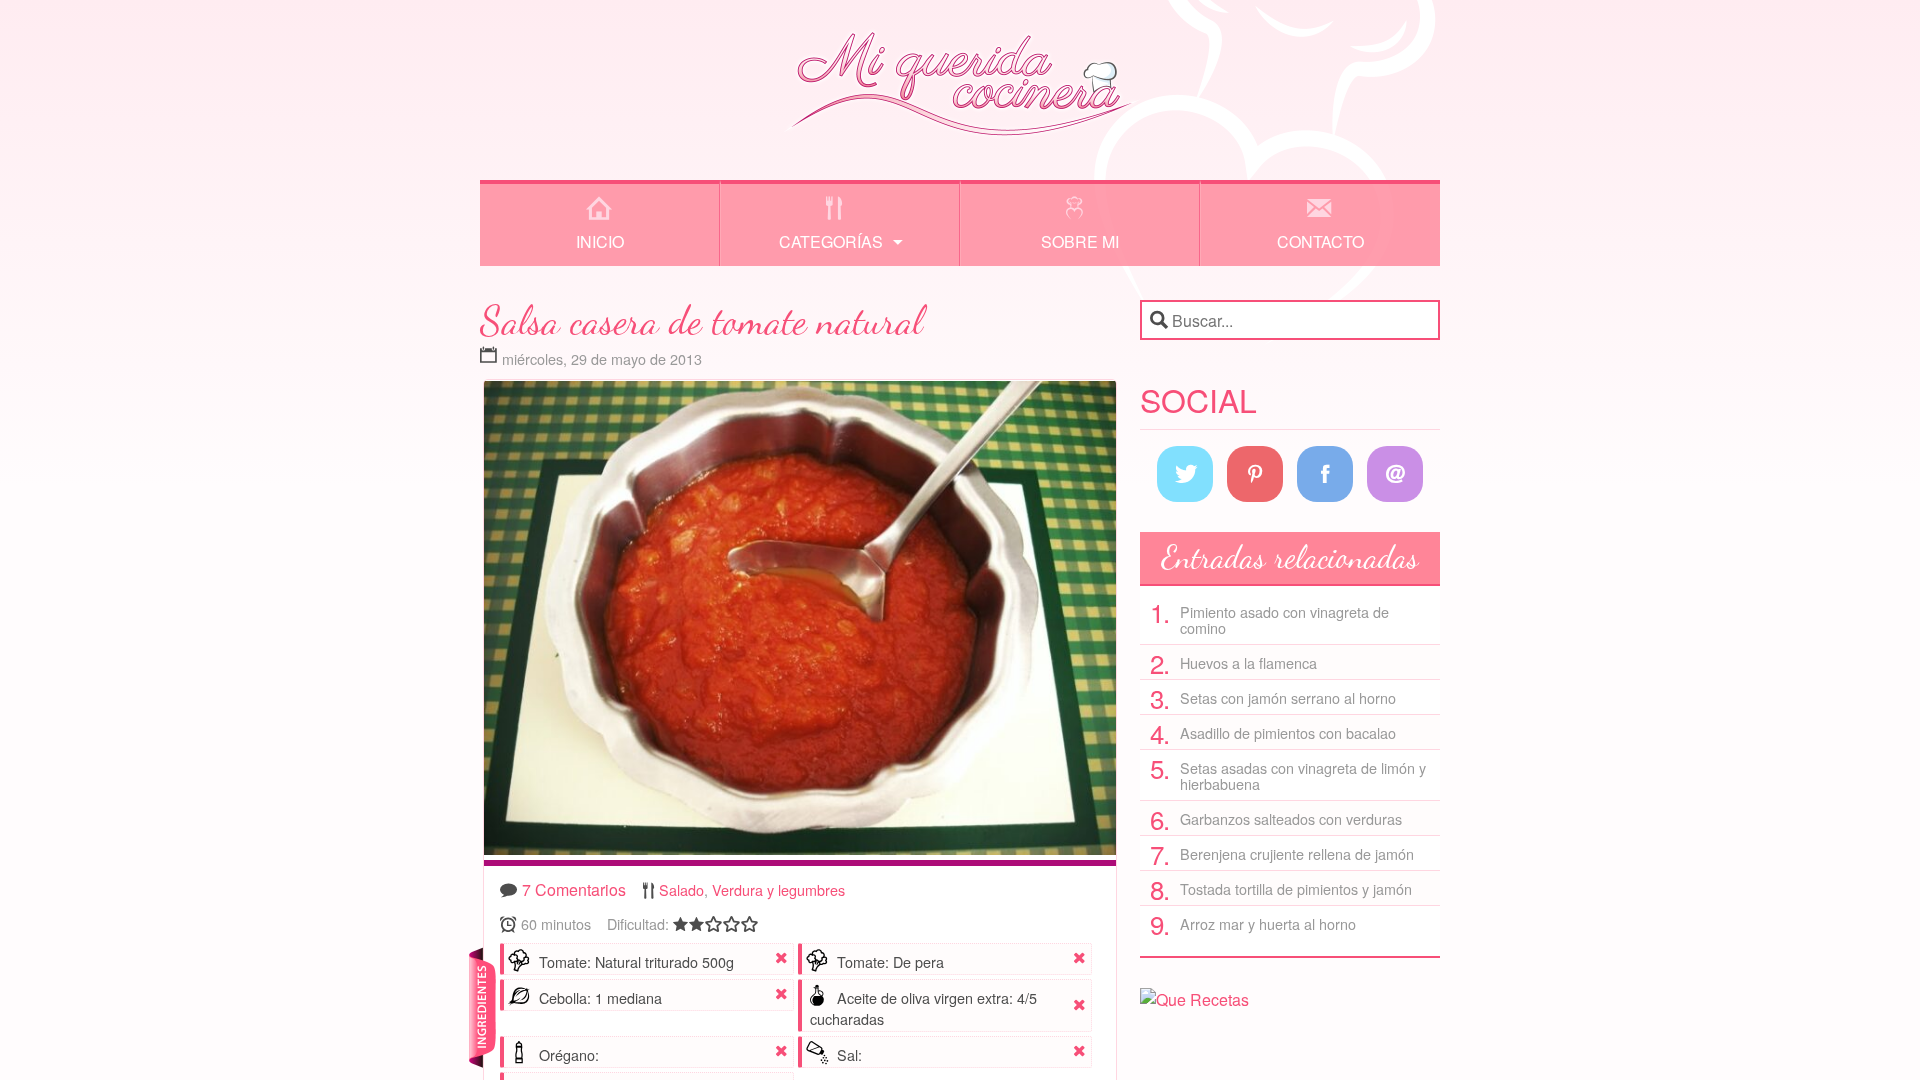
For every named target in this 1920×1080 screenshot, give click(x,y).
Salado (681, 889)
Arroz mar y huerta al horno (1268, 923)
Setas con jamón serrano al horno (1288, 697)
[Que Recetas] (1194, 999)
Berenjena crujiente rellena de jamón (1297, 853)
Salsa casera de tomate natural (701, 320)
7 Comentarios (574, 889)
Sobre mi (1080, 241)
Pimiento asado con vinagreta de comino (1284, 619)
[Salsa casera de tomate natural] (800, 623)
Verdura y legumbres (778, 889)
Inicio (600, 241)
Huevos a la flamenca (1248, 662)
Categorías (831, 241)
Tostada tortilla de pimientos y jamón (1296, 888)
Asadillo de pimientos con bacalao (1288, 732)
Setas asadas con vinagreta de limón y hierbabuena (1303, 775)
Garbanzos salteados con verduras (1291, 818)
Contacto (1320, 241)
